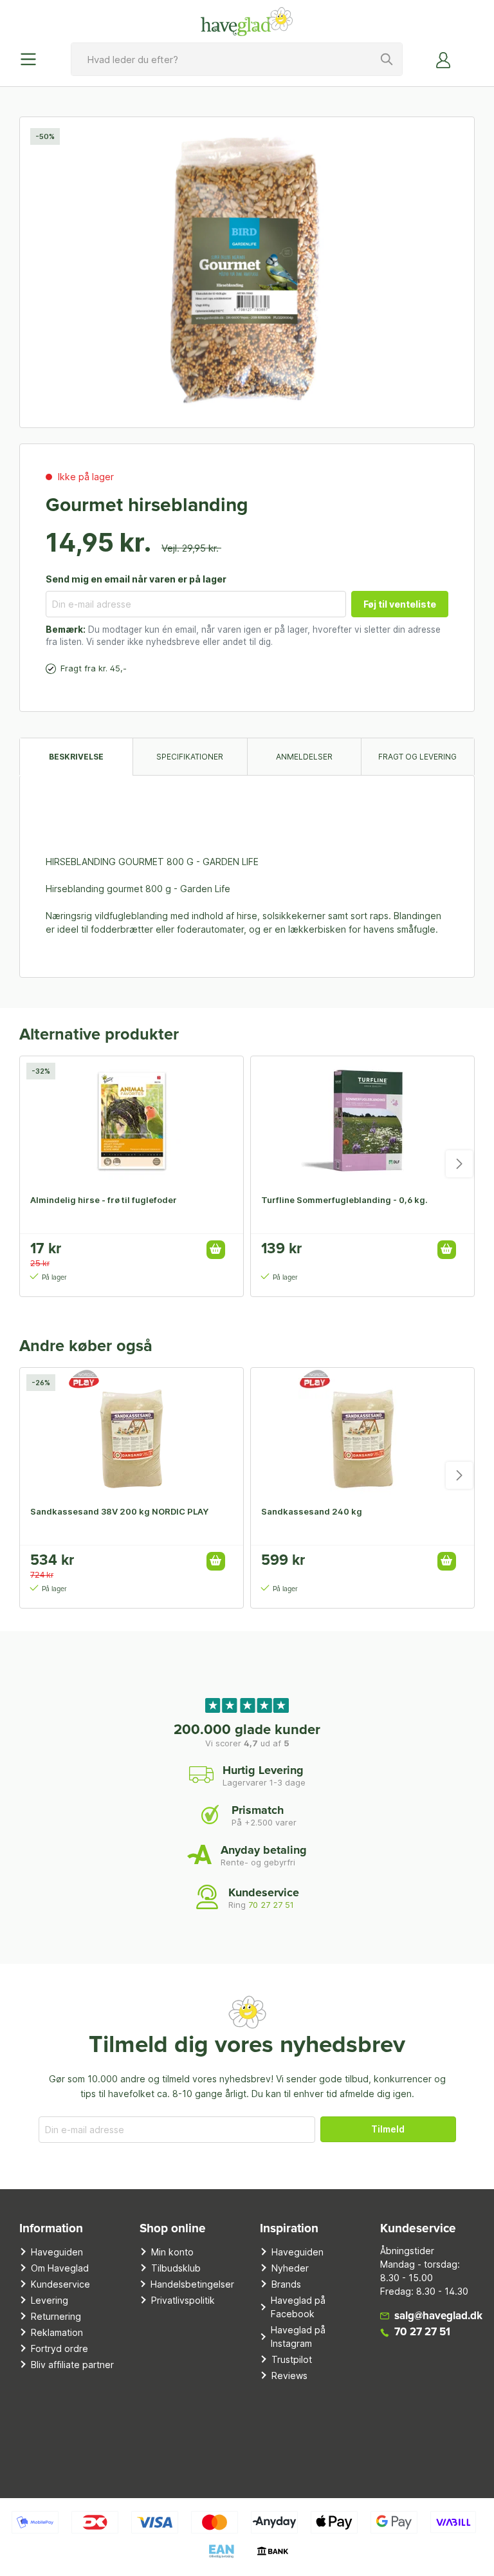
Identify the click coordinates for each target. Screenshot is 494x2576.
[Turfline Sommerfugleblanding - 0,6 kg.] (362, 1121)
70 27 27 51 (271, 1905)
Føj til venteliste (400, 604)
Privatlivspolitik (183, 2300)
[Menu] (32, 59)
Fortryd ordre (59, 2348)
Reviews (289, 2375)
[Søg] (387, 59)
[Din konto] (444, 59)
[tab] (76, 757)
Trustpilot (292, 2359)
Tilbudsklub (176, 2268)
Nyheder (290, 2268)
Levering (50, 2300)
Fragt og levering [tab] (417, 757)
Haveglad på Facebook (298, 2307)
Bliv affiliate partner (72, 2365)
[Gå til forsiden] (247, 21)
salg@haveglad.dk (438, 2316)
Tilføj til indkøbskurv (216, 1250)
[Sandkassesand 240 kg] (362, 1432)
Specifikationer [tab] (190, 757)
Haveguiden (57, 2252)
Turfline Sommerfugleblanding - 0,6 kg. (344, 1200)
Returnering (56, 2316)
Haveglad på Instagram (298, 2337)
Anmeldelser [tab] (304, 757)
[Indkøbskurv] (467, 55)
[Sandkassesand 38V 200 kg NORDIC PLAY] (132, 1432)
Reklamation (57, 2332)
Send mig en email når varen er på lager (136, 579)
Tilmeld (388, 2129)
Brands (286, 2284)
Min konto (172, 2252)
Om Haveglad (60, 2268)
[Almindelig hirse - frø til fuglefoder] (132, 1121)
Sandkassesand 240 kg (312, 1511)
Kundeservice (60, 2284)
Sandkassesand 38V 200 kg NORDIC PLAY (119, 1511)
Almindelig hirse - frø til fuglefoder (104, 1200)
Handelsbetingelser (192, 2284)
